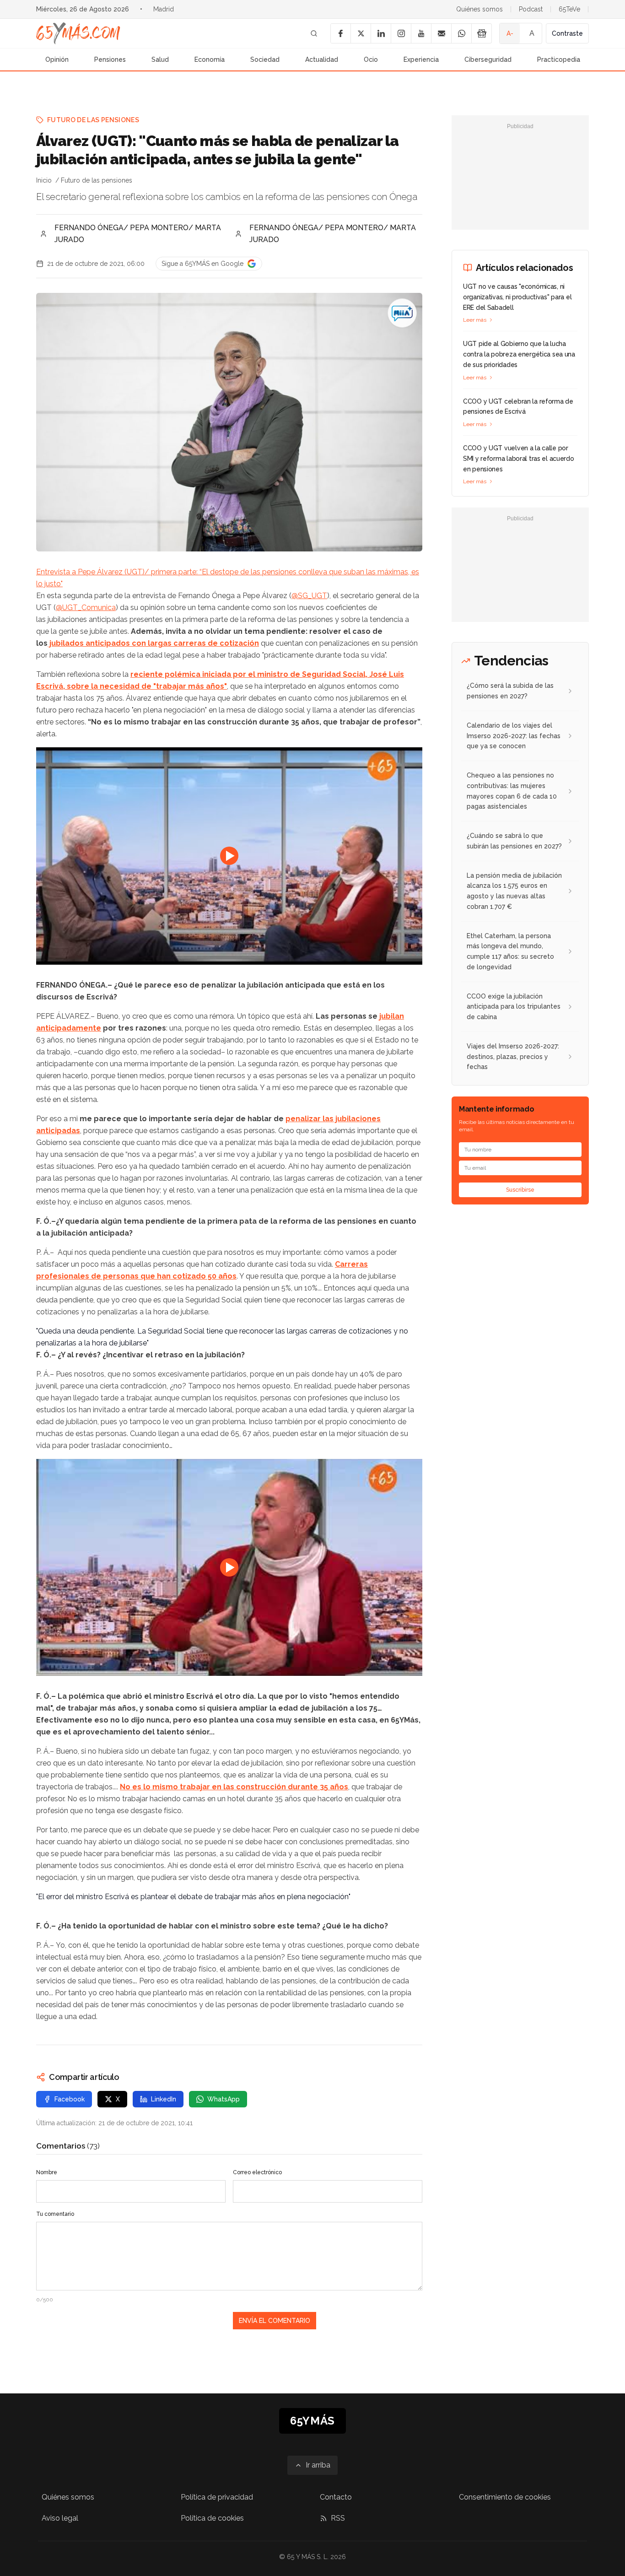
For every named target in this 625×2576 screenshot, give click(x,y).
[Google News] (481, 33)
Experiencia (421, 59)
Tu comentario (55, 2214)
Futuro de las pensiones (93, 120)
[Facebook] (340, 33)
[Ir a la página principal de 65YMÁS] (78, 33)
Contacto (336, 2497)
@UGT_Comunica (86, 608)
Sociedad (265, 59)
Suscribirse (520, 1190)
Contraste (567, 33)
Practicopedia (559, 59)
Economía (210, 59)
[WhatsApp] (461, 33)
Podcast (531, 9)
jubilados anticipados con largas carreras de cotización (153, 643)
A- (510, 33)
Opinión (57, 59)
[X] (361, 33)
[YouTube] (421, 33)
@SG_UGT (309, 596)
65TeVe (569, 9)
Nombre (47, 2172)
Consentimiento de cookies (505, 2497)
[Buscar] (314, 33)
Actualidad (322, 59)
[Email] (441, 33)
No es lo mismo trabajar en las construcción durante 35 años (234, 1787)
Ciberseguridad (488, 59)
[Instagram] (401, 33)
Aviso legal (60, 2518)
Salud (160, 59)
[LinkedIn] (381, 33)
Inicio (44, 180)
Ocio (371, 59)
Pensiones (110, 59)
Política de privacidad (217, 2497)
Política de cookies (212, 2518)
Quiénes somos (480, 9)
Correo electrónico (257, 2172)
